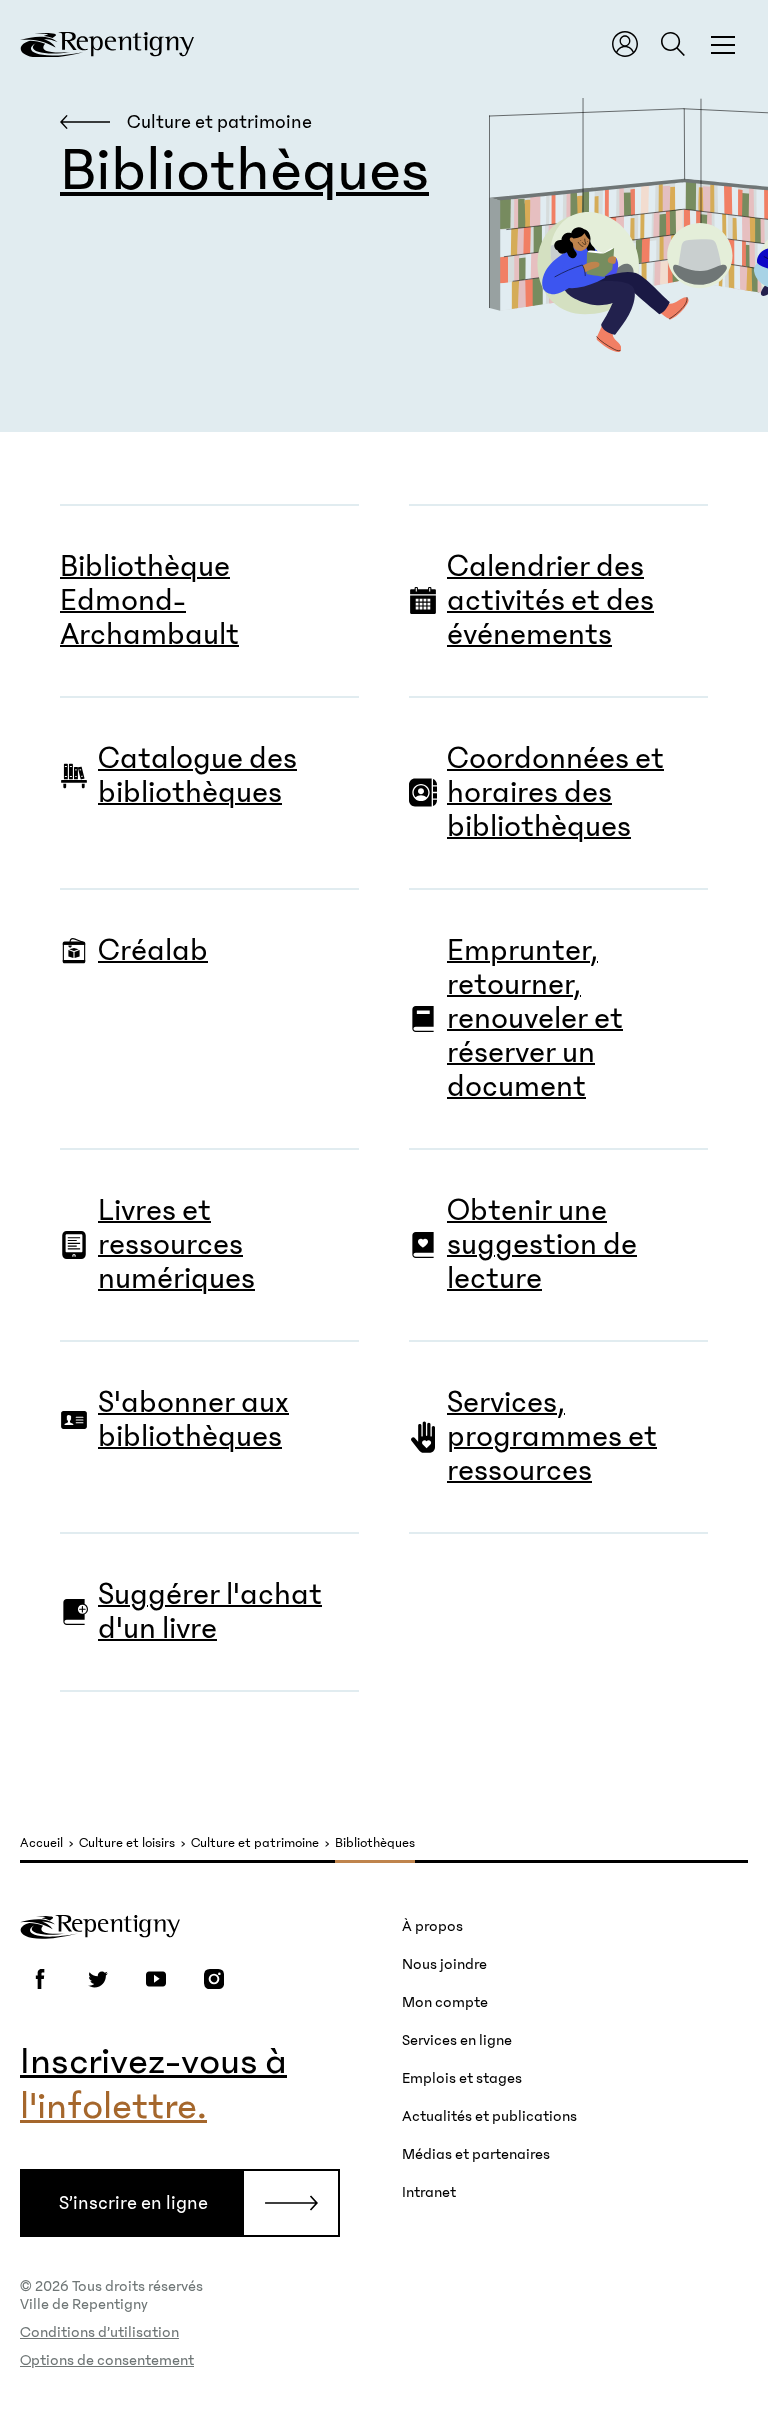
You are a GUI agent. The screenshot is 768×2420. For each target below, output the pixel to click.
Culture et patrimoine (255, 1843)
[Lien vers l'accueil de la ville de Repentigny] (107, 44)
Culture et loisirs (127, 1843)
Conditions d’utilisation (99, 2332)
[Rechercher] (673, 44)
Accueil (41, 1843)
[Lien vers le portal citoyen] (625, 44)
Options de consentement (107, 2360)
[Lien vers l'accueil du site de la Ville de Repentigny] (100, 1925)
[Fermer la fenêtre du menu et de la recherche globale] (723, 44)
